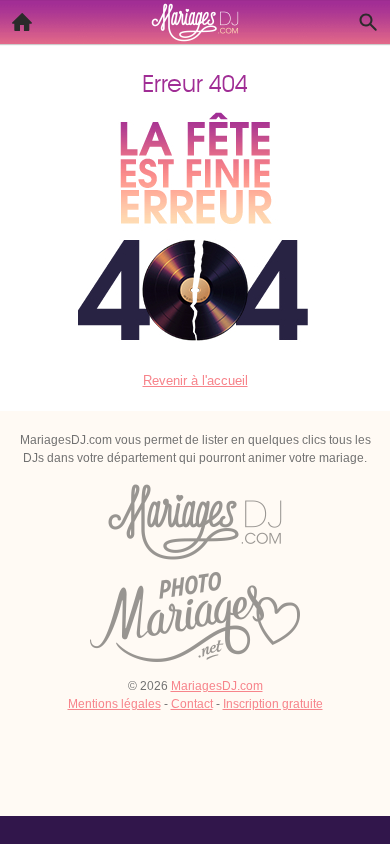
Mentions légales (114, 704)
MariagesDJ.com (217, 686)
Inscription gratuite (273, 704)
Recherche (368, 22)
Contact (192, 704)
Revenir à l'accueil (195, 380)
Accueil (22, 22)
